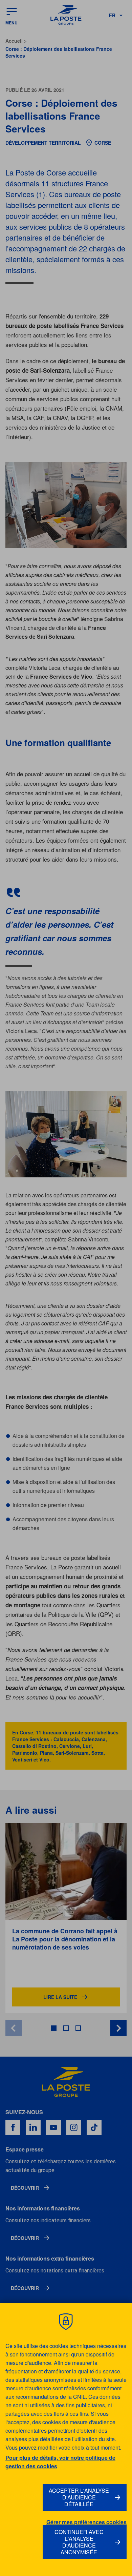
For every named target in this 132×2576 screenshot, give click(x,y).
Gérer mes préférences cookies (86, 2522)
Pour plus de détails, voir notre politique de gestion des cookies (60, 2462)
